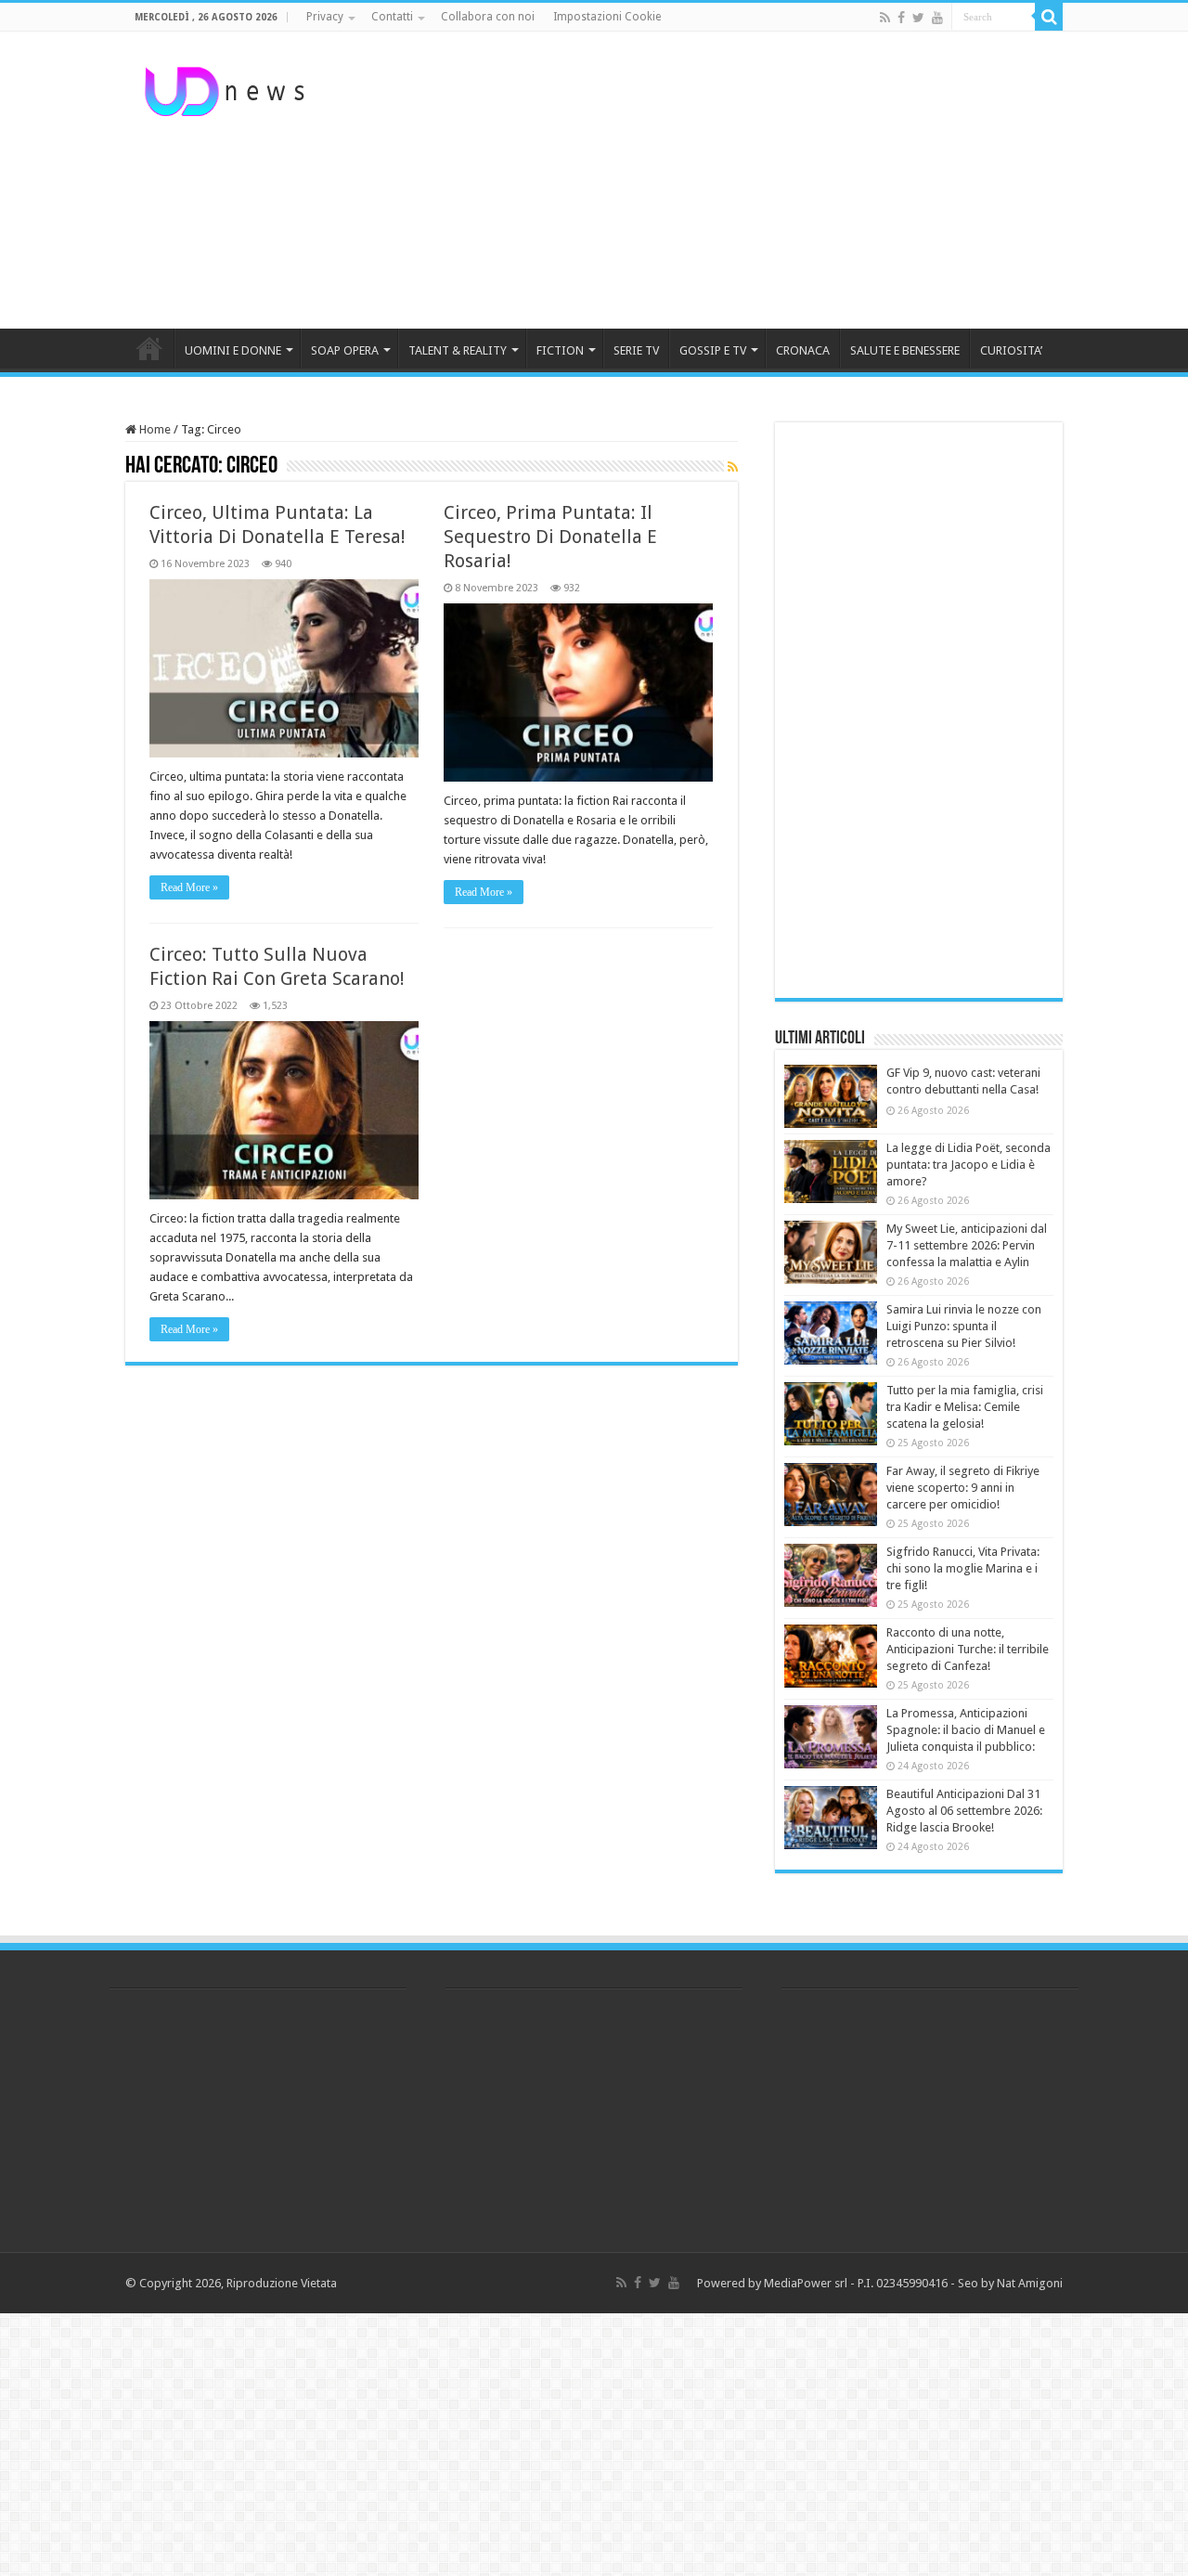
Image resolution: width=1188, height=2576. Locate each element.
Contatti (392, 17)
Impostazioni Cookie (607, 17)
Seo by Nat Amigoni (1010, 2283)
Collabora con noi (488, 17)
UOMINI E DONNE (233, 350)
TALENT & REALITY (458, 350)
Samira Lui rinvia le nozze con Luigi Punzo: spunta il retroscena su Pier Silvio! (964, 1326)
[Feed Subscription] (733, 467)
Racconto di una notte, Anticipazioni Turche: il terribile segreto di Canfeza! (968, 1649)
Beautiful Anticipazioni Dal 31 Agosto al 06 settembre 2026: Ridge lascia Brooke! (964, 1811)
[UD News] (227, 88)
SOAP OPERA (345, 350)
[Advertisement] (711, 180)
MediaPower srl (806, 2283)
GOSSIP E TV (713, 350)
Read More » (189, 887)
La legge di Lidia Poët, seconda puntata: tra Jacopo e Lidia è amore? (968, 1165)
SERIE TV (636, 350)
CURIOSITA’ (1011, 350)
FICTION (560, 350)
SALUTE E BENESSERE (905, 350)
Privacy (325, 17)
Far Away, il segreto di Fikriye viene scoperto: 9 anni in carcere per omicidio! (963, 1488)
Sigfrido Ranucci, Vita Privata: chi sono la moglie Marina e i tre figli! (963, 1568)
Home (154, 429)
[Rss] (885, 18)
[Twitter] (918, 18)
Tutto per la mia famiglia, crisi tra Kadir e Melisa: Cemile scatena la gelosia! (965, 1407)
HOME (149, 348)
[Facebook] (901, 18)
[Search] (1049, 17)
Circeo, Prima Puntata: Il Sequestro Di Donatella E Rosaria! (550, 537)
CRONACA (803, 350)
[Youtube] (937, 18)
